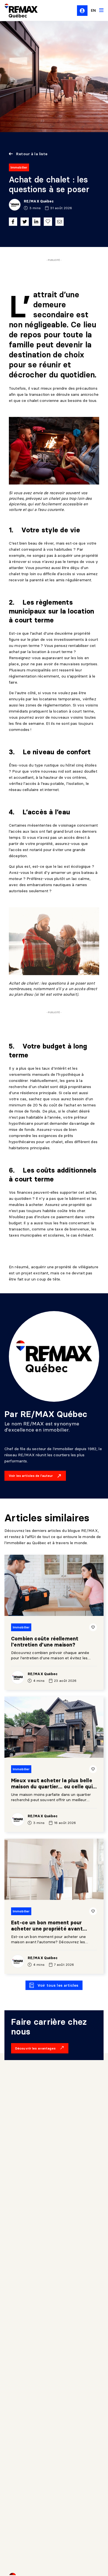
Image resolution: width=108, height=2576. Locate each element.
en (93, 10)
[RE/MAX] (18, 11)
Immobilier (19, 167)
